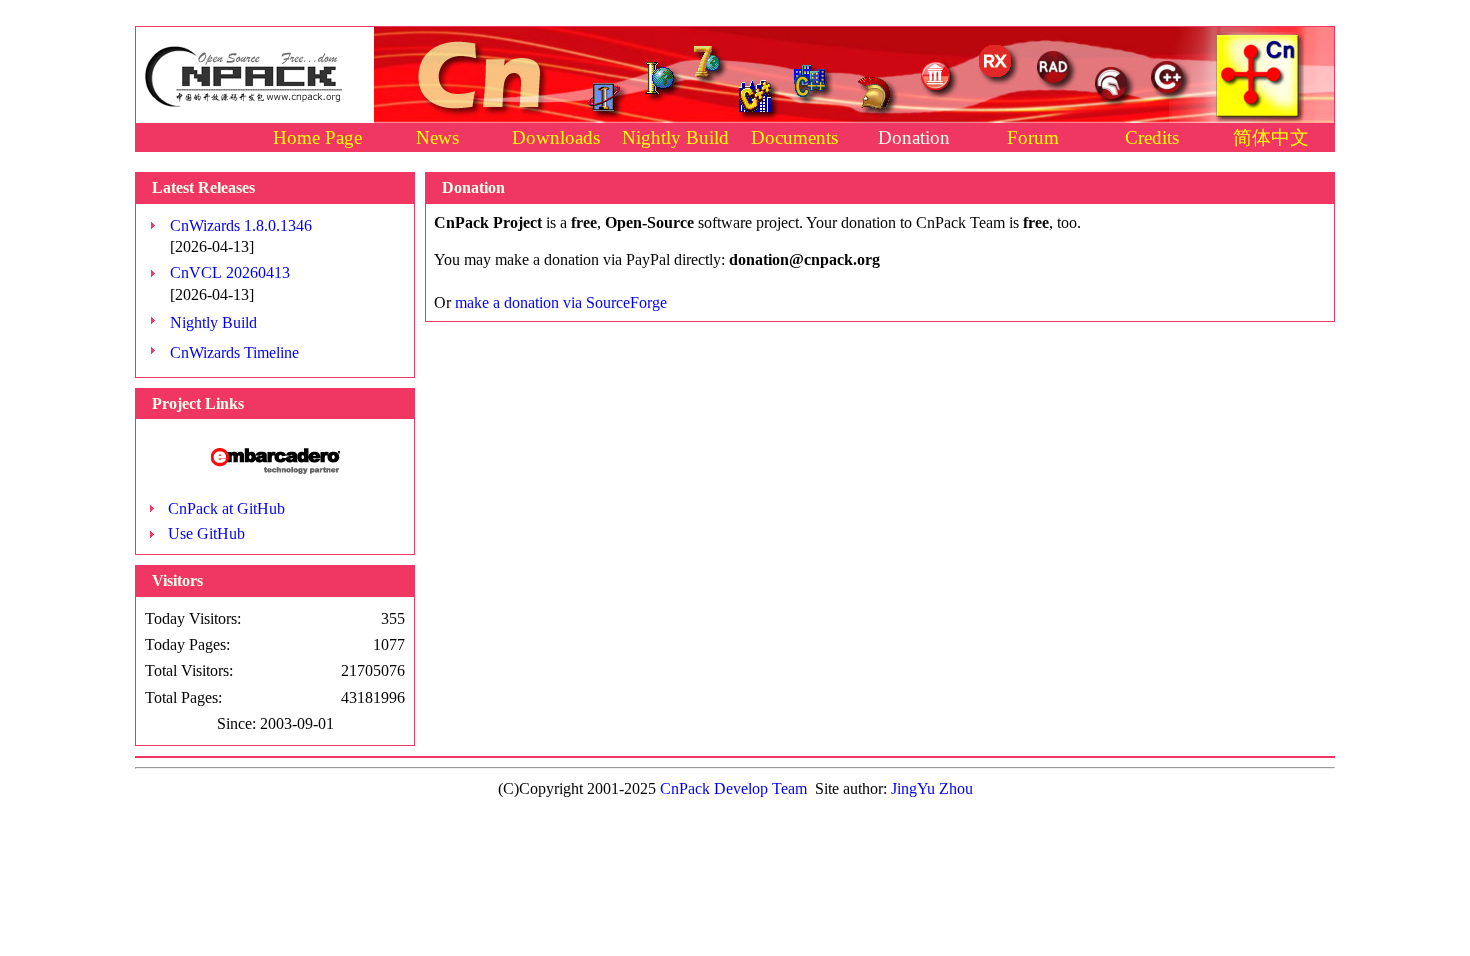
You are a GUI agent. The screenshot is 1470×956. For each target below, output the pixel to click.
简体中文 (1271, 137)
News (437, 137)
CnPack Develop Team (733, 788)
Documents (794, 137)
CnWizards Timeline (234, 352)
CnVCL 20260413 (230, 272)
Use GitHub (206, 533)
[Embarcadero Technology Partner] (275, 468)
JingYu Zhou (932, 788)
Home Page (317, 137)
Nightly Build (675, 137)
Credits (1152, 137)
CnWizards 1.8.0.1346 (241, 225)
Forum (1033, 137)
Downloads (556, 137)
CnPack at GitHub (226, 508)
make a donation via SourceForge (561, 302)
